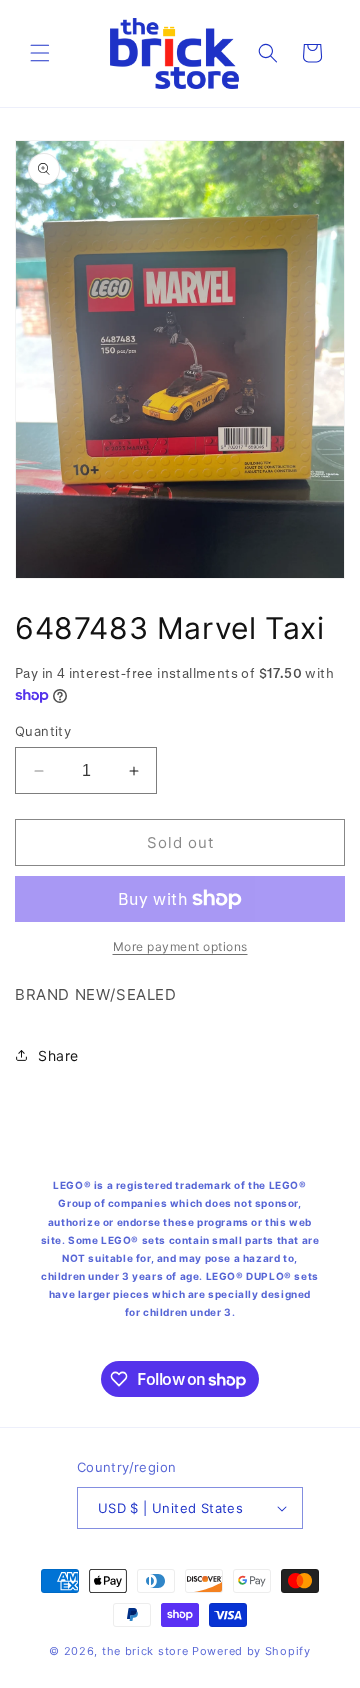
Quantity (43, 731)
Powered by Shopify (251, 1651)
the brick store (147, 1651)
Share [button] (58, 1055)
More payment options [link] (180, 946)
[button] (40, 53)
